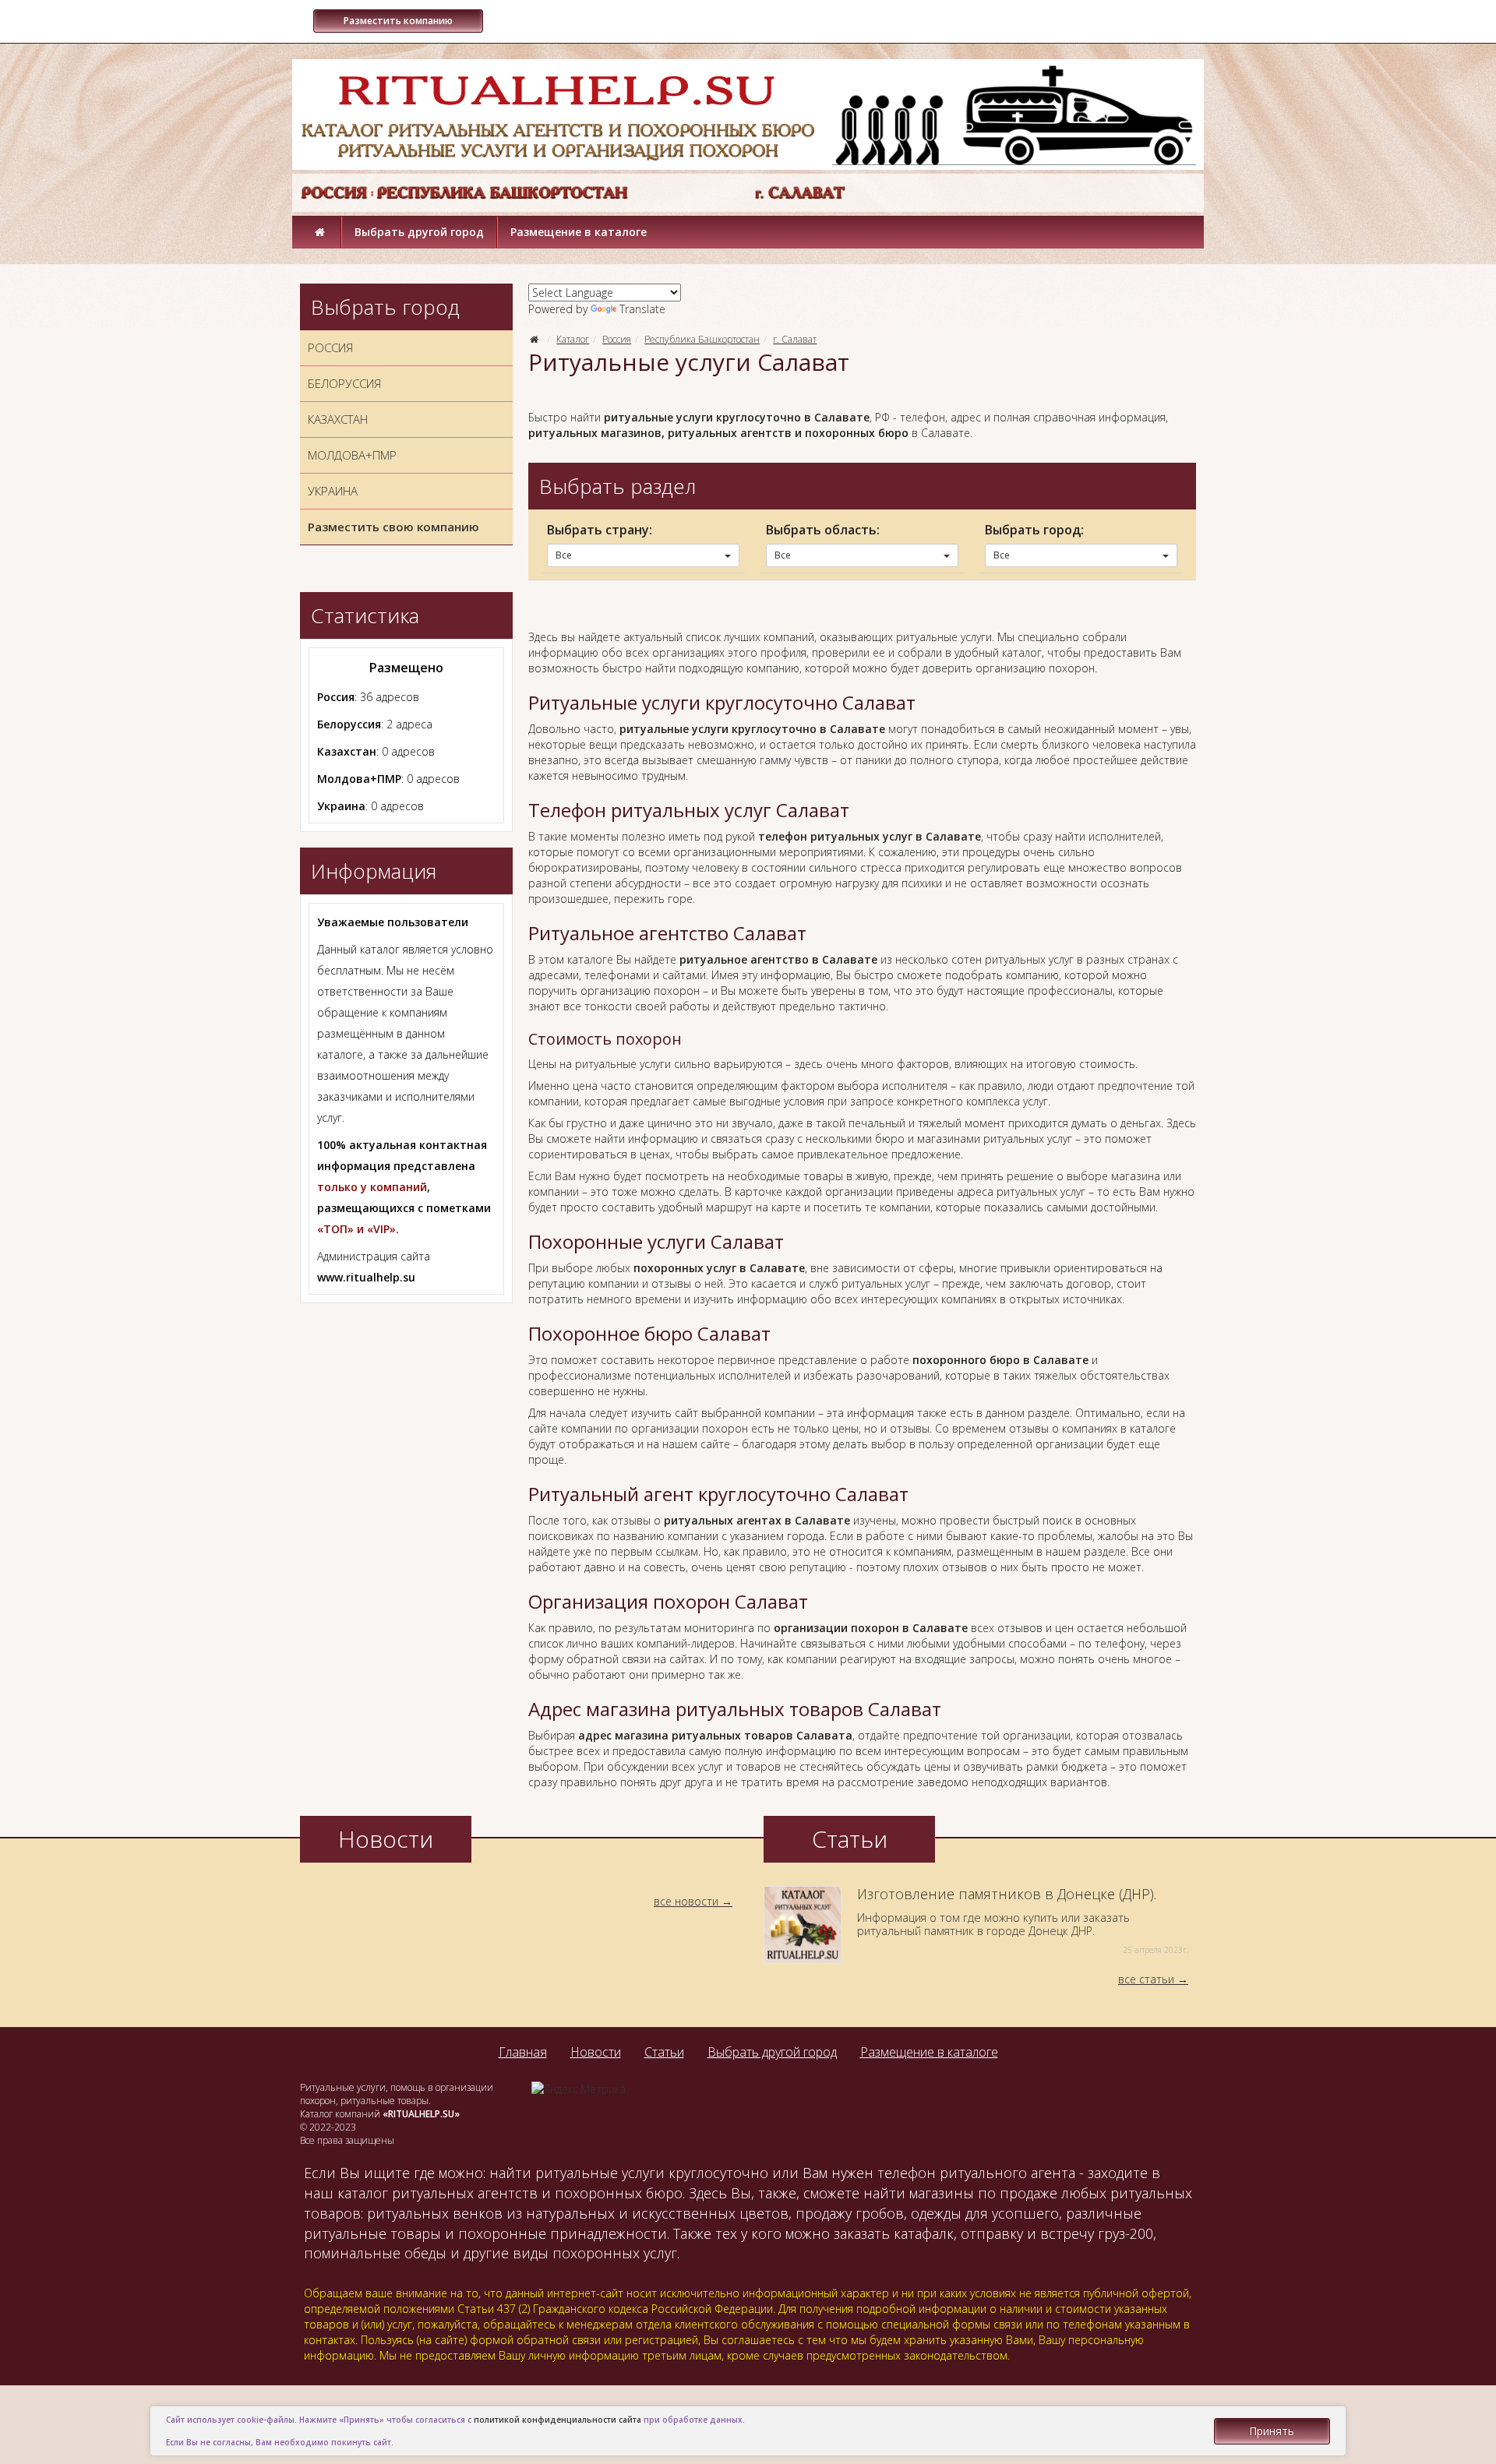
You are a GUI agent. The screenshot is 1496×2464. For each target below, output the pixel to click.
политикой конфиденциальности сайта (557, 2420)
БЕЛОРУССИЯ (344, 383)
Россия (617, 339)
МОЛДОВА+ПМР (352, 455)
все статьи (1146, 1979)
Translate (642, 309)
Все (564, 555)
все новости (686, 1901)
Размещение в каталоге (579, 232)
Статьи (664, 2052)
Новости (596, 2052)
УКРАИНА (333, 491)
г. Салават (795, 339)
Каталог (573, 339)
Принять (1272, 2431)
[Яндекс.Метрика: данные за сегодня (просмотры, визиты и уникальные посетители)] (579, 2089)
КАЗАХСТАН (338, 419)
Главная (523, 2052)
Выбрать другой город (419, 232)
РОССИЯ (330, 347)
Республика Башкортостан (702, 339)
